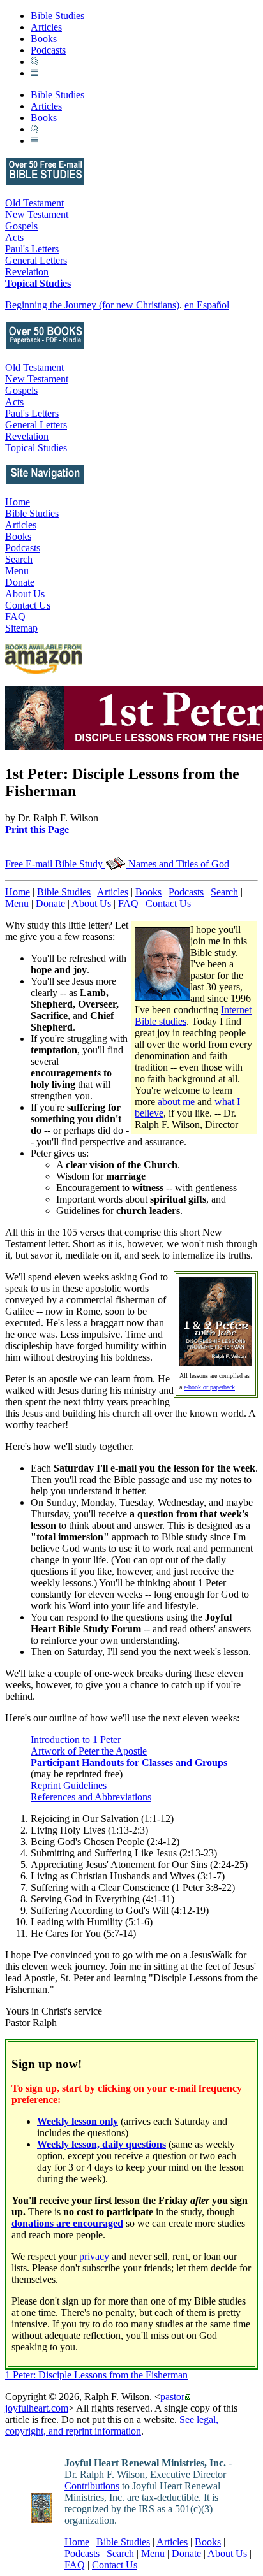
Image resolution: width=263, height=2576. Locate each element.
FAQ (15, 617)
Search (19, 559)
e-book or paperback (209, 1387)
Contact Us (28, 605)
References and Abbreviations (91, 1797)
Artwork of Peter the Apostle (89, 1751)
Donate (20, 582)
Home (18, 502)
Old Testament (34, 203)
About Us (25, 594)
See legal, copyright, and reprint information (112, 2425)
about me (176, 1102)
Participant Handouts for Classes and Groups (129, 1762)
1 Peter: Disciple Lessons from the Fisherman (96, 2375)
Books (44, 39)
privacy (94, 2256)
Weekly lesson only (78, 2121)
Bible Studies (57, 16)
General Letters (36, 260)
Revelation (27, 272)
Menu (17, 571)
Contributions (92, 2486)
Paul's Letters (32, 249)
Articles (46, 27)
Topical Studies (38, 283)
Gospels (21, 226)
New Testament (37, 214)
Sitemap (21, 628)
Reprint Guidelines (69, 1785)
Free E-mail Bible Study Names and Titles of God (117, 864)
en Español (207, 305)
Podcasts (48, 50)
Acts (14, 237)
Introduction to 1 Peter (76, 1740)
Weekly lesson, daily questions (101, 2144)
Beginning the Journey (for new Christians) (92, 305)
